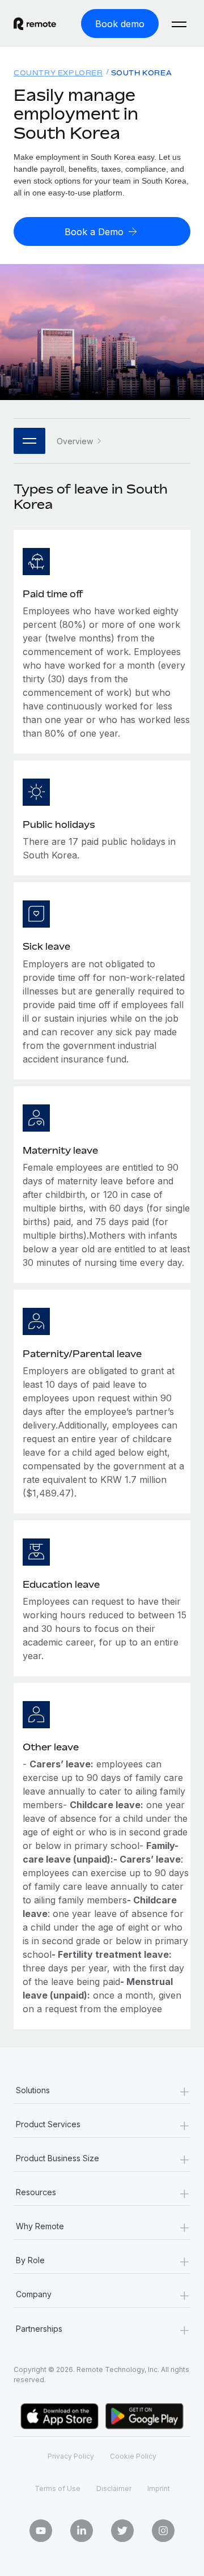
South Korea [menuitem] (142, 73)
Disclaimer (114, 2488)
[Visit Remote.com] (35, 24)
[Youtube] (41, 2531)
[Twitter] (122, 2531)
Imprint (159, 2488)
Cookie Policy (133, 2456)
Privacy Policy (71, 2456)
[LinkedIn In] (82, 2531)
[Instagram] (163, 2531)
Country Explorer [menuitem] (58, 73)
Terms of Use (58, 2488)
